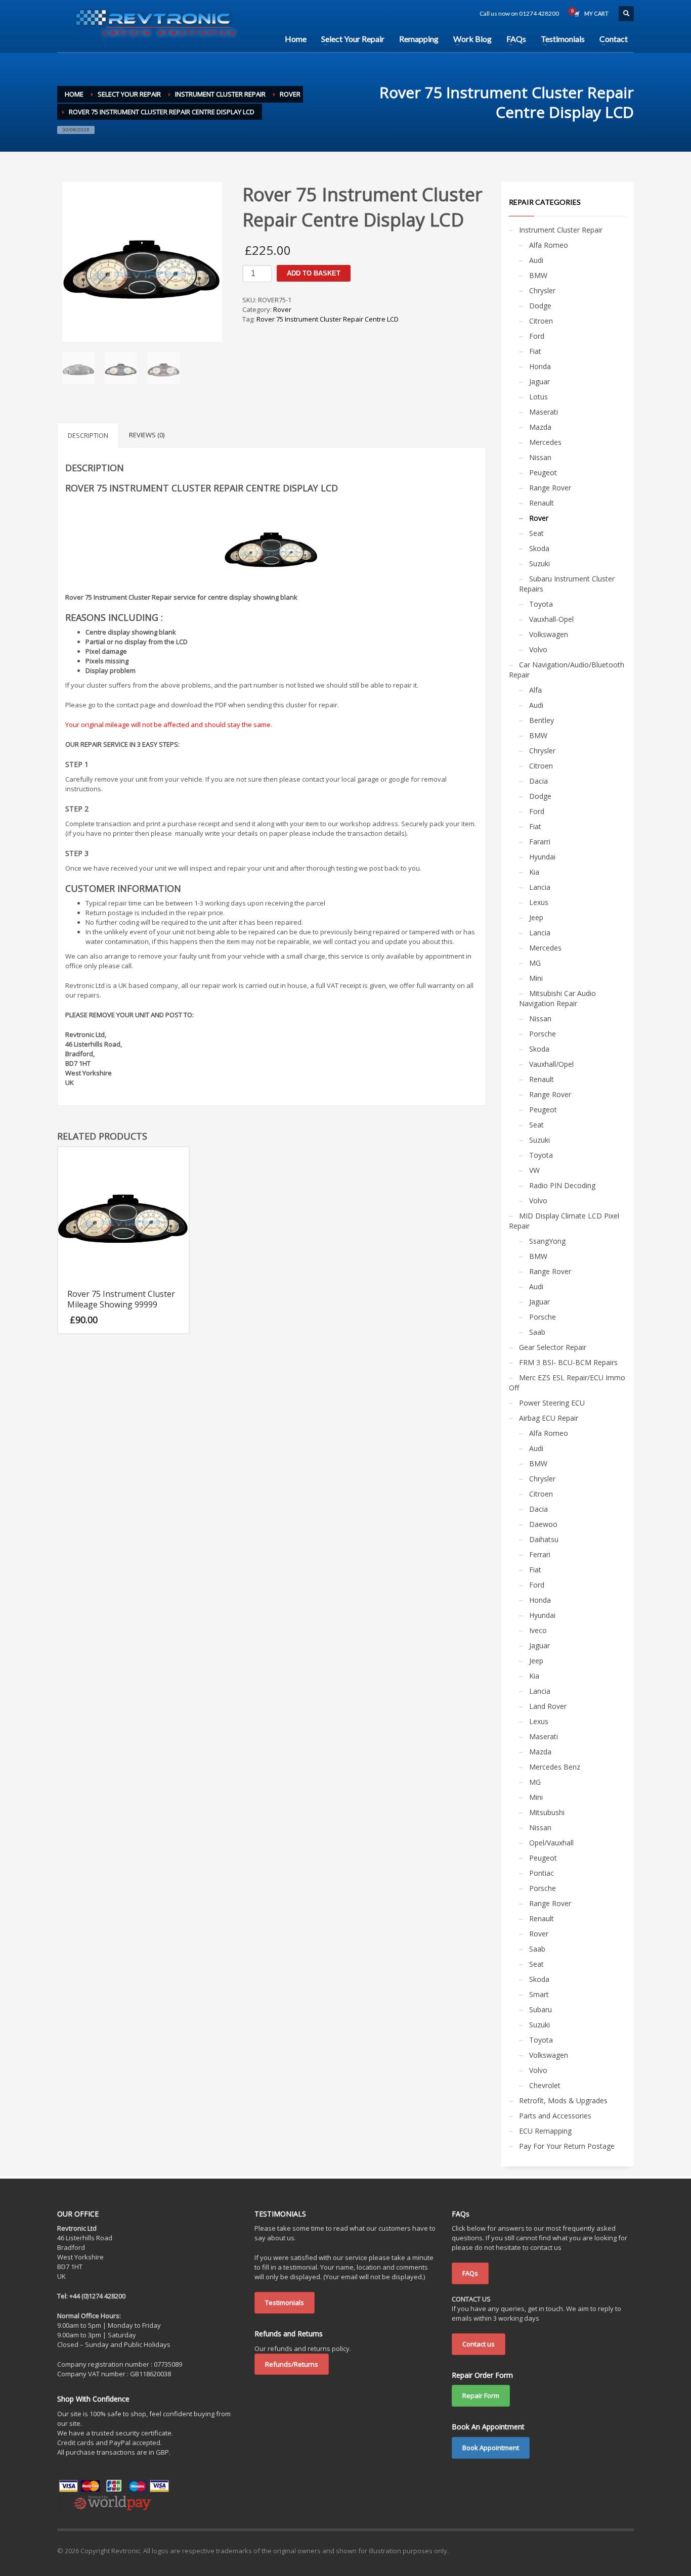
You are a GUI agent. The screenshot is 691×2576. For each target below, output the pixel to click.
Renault (542, 503)
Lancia (540, 887)
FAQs (470, 2273)
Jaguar (539, 381)
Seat (536, 533)
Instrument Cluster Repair (561, 230)
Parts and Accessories (555, 2116)
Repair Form (481, 2396)
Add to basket (314, 273)
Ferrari (540, 1554)
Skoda (539, 548)
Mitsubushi (547, 1812)
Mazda (540, 427)
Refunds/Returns (292, 2364)
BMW (538, 275)
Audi (536, 260)
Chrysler (542, 290)
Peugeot (543, 472)
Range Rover (550, 488)
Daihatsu (544, 1539)
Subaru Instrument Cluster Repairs (567, 584)
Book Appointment (491, 2448)
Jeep (536, 917)
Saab (537, 1332)
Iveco (538, 1630)
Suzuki (539, 563)
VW (534, 1170)
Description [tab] (88, 435)
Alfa (535, 690)
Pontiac (542, 1873)
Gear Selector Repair (553, 1347)
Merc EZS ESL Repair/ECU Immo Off (567, 1383)
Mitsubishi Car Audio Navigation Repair (557, 998)
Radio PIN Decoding (562, 1185)
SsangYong (547, 1241)
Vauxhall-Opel (551, 619)
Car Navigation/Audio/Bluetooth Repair (567, 670)
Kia (534, 872)
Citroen (541, 321)
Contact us (479, 2344)
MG (535, 963)
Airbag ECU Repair (549, 1418)
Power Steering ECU (552, 1403)
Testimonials (285, 2302)
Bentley (542, 720)
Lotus (538, 397)
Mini (536, 978)
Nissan (540, 457)
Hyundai (542, 857)
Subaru (541, 2009)
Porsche (543, 1034)
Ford (537, 336)
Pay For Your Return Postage (567, 2146)
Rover (282, 309)
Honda (540, 366)
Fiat (535, 351)
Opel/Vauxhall (551, 1843)
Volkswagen (549, 634)
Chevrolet (545, 2085)
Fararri (540, 842)
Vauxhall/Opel (551, 1064)
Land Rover (548, 1706)
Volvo (538, 649)
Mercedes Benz (555, 1767)
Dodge (540, 306)
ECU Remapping (545, 2131)
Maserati (544, 412)
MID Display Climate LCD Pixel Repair (564, 1221)
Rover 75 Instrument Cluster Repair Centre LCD (328, 319)
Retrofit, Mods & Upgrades (563, 2100)
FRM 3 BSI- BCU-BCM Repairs (568, 1362)
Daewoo (543, 1524)
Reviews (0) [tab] (147, 435)
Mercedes (545, 442)
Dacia (538, 781)
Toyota (541, 604)
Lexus (539, 902)
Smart (539, 1994)
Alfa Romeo (549, 245)
